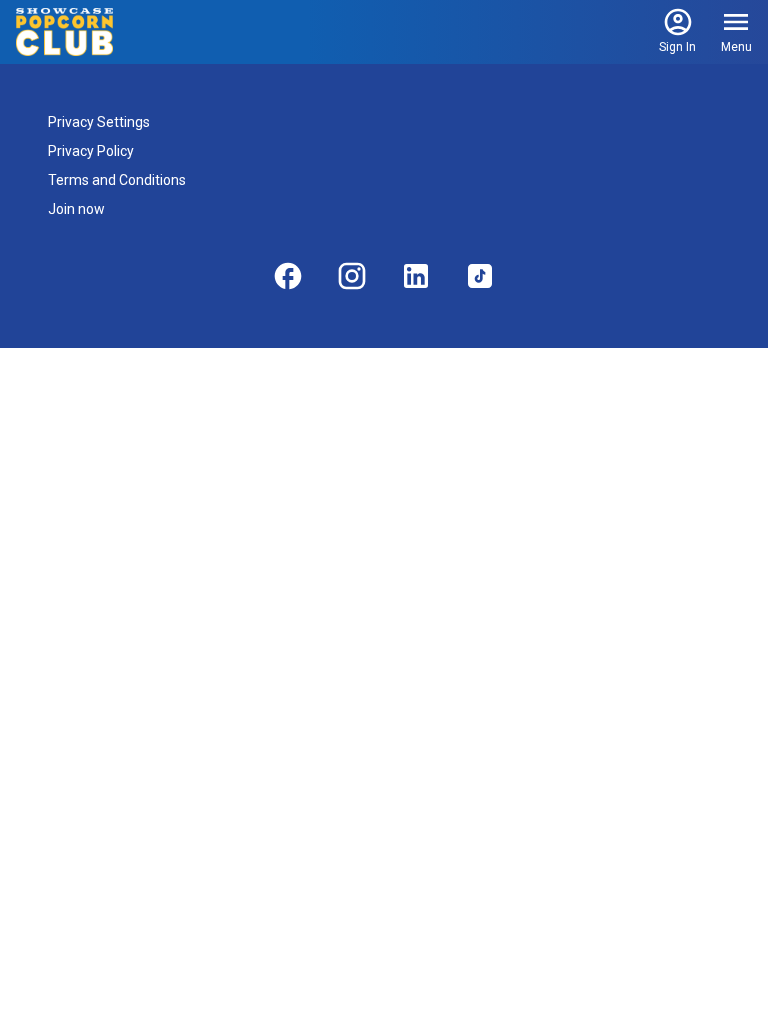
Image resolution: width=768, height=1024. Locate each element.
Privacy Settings (99, 122)
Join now (76, 209)
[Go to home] (64, 32)
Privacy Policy (91, 151)
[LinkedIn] (416, 276)
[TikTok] (480, 276)
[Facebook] (288, 276)
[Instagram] (352, 276)
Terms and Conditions (117, 180)
